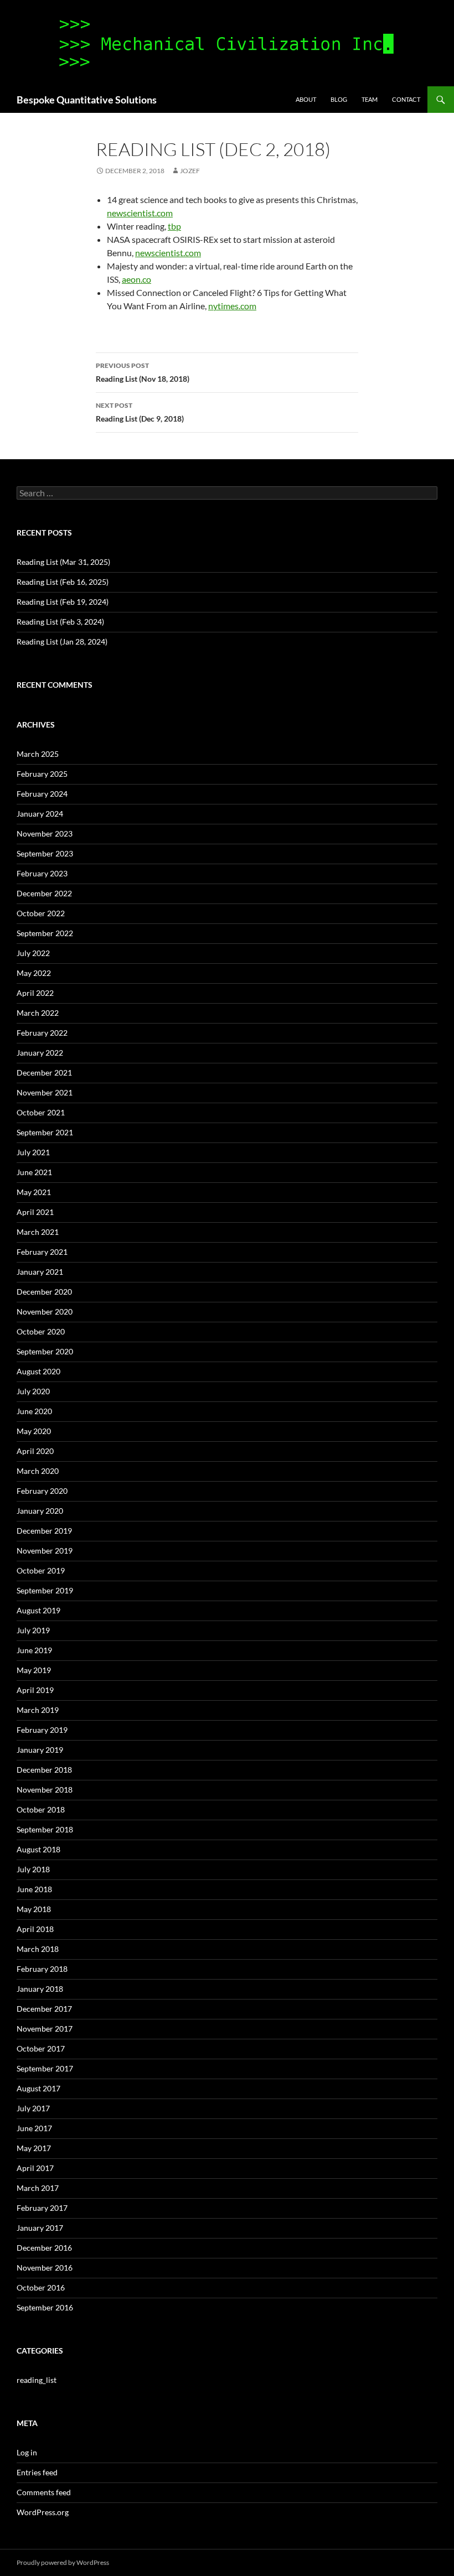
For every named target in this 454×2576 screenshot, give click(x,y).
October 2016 (41, 2287)
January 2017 (40, 2228)
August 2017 (38, 2088)
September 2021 (45, 1132)
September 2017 (45, 2068)
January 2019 (40, 1750)
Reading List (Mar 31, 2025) (63, 562)
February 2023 (42, 873)
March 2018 (38, 1949)
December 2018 (44, 1770)
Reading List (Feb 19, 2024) (63, 602)
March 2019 (38, 1710)
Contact (406, 99)
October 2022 (41, 913)
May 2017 (34, 2148)
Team (370, 99)
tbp (174, 226)
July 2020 (33, 1391)
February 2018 (42, 1969)
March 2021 (38, 1232)
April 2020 (35, 1451)
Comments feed (44, 2492)
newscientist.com (140, 213)
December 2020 (44, 1292)
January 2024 (40, 814)
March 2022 (38, 1013)
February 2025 (42, 774)
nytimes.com (232, 306)
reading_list (37, 2380)
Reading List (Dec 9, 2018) (140, 412)
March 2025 (38, 754)
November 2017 (45, 2029)
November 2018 (45, 1790)
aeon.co (136, 279)
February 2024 (42, 794)
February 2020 (42, 1491)
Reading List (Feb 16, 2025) (63, 582)
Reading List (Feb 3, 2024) (60, 622)
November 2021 (45, 1092)
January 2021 (40, 1272)
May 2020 (34, 1431)
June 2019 (34, 1650)
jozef (190, 171)
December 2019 (44, 1531)
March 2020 (38, 1471)
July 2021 (33, 1152)
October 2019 (41, 1570)
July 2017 (33, 2108)
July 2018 (33, 1869)
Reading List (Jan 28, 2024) (62, 642)
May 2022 (34, 973)
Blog (339, 99)
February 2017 (42, 2208)
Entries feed (37, 2472)
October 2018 (41, 1809)
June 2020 (34, 1411)
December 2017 (44, 2009)
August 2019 (38, 1610)
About (306, 99)
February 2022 (42, 1033)
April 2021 (35, 1212)
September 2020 (45, 1351)
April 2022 (35, 993)
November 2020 (45, 1312)
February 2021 (42, 1252)
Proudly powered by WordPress (63, 2562)
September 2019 (45, 1590)
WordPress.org (43, 2512)
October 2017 (41, 2048)
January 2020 (40, 1511)
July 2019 (33, 1630)
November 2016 (45, 2268)
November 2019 (45, 1551)
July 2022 (33, 953)
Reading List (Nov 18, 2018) (143, 372)
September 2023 (45, 853)
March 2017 (38, 2188)
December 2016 (44, 2248)
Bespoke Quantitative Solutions (87, 100)
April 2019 (35, 1690)
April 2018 (35, 1929)
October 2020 (41, 1331)
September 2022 (45, 933)
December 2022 (44, 893)
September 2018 (45, 1829)
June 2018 (34, 1889)
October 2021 (41, 1112)
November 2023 (45, 833)
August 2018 (38, 1849)
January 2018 (40, 1989)
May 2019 (34, 1670)
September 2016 (45, 2307)
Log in (27, 2452)
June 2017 (34, 2128)
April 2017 (35, 2168)
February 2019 (42, 1730)
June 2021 (34, 1172)
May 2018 (34, 1909)
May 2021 (34, 1192)
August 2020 (38, 1371)
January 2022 (40, 1053)
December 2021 (44, 1073)
